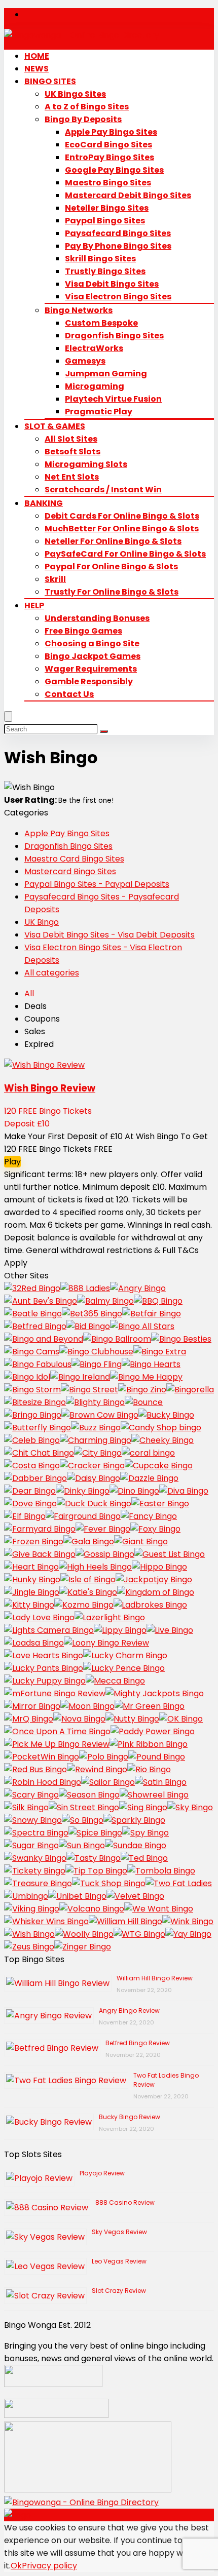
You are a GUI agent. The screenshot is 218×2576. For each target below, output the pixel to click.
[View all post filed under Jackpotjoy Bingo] (154, 1579)
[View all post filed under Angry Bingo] (138, 1288)
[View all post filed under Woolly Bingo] (84, 1934)
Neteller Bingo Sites (107, 208)
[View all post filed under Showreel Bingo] (154, 1795)
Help (34, 606)
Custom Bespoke (101, 323)
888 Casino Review (125, 2202)
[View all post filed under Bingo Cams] (32, 1352)
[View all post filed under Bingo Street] (89, 1390)
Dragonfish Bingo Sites (114, 336)
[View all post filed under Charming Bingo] (96, 1440)
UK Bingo (42, 922)
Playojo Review (102, 2173)
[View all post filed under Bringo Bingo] (33, 1415)
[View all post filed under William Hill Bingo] (125, 1921)
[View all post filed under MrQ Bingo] (29, 1719)
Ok (16, 2566)
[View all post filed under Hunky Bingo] (32, 1579)
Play (12, 1162)
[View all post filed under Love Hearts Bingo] (44, 1655)
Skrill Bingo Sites (100, 259)
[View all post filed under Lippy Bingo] (120, 1630)
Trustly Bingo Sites (105, 271)
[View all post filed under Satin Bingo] (161, 1782)
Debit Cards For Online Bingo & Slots (122, 516)
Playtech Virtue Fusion (113, 399)
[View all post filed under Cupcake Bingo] (159, 1466)
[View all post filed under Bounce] (144, 1402)
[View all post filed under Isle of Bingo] (88, 1579)
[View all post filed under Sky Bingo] (190, 1807)
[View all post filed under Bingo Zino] (142, 1390)
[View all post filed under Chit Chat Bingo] (39, 1453)
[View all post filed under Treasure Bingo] (38, 1883)
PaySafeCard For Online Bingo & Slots (125, 554)
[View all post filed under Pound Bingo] (157, 1757)
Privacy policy (49, 2566)
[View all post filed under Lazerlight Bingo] (110, 1617)
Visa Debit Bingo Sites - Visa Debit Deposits (110, 935)
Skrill (55, 579)
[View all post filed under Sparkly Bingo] (134, 1820)
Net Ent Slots (72, 477)
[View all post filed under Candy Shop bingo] (161, 1428)
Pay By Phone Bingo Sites (118, 246)
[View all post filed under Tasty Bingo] (94, 1858)
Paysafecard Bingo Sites (118, 233)
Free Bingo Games (83, 631)
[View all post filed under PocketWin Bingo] (42, 1757)
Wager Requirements (91, 669)
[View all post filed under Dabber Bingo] (35, 1478)
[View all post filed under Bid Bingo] (88, 1326)
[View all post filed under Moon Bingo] (87, 1706)
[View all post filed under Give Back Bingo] (40, 1554)
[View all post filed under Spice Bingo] (95, 1833)
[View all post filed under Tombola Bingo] (161, 1871)
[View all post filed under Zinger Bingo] (83, 1947)
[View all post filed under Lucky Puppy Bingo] (45, 1681)
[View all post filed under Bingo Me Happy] (146, 1377)
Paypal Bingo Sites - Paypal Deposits (97, 884)
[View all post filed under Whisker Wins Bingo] (46, 1921)
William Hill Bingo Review (155, 1978)
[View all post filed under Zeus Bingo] (29, 1947)
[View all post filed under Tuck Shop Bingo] (109, 1883)
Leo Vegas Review (119, 2261)
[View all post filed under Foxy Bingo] (155, 1529)
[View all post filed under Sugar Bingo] (31, 1845)
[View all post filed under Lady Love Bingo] (39, 1617)
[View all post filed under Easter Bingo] (160, 1504)
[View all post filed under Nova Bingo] (79, 1719)
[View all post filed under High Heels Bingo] (95, 1567)
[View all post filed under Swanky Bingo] (35, 1858)
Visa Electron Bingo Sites (118, 297)
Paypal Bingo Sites (105, 221)
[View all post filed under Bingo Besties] (181, 1339)
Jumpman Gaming (106, 374)
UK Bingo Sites (75, 94)
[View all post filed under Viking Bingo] (32, 1909)
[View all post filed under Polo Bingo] (104, 1757)
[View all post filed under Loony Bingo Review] (106, 1643)
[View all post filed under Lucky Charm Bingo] (125, 1655)
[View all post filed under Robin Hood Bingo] (43, 1782)
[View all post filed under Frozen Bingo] (34, 1541)
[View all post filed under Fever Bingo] (103, 1529)
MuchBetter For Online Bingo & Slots (122, 529)
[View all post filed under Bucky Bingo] (166, 1415)
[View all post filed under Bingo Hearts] (151, 1364)
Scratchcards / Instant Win (103, 490)
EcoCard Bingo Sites (108, 145)
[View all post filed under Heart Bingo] (31, 1567)
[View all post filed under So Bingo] (83, 1820)
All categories (52, 973)
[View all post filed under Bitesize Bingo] (35, 1402)
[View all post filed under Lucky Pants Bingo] (44, 1668)
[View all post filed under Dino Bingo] (134, 1491)
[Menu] (8, 716)
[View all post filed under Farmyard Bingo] (40, 1529)
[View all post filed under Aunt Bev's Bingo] (41, 1301)
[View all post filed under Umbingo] (26, 1896)
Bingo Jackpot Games (93, 656)
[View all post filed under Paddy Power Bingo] (153, 1731)
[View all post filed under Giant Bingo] (141, 1541)
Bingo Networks (79, 310)
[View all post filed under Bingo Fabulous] (38, 1364)
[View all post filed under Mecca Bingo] (115, 1681)
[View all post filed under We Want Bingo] (159, 1909)
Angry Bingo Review (129, 2011)
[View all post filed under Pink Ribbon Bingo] (149, 1744)
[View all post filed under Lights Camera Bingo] (49, 1630)
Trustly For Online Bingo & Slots (112, 592)
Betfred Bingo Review (138, 2043)
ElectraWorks (94, 348)
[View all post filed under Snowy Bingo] (33, 1820)
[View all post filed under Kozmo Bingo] (84, 1605)
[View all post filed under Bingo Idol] (27, 1377)
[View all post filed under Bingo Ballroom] (117, 1339)
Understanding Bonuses (97, 618)
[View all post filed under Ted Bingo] (144, 1858)
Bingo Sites (50, 81)
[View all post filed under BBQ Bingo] (158, 1301)
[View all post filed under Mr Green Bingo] (150, 1706)
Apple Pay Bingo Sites (111, 132)
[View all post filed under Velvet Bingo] (135, 1896)
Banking (44, 503)
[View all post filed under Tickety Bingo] (35, 1871)
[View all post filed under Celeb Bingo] (32, 1440)
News (37, 69)
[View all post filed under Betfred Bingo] (35, 1326)
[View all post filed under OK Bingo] (181, 1719)
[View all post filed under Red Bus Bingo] (35, 1769)
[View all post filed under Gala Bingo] (89, 1541)
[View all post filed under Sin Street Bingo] (84, 1807)
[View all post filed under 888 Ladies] (85, 1288)
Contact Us (69, 694)
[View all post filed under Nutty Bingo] (132, 1719)
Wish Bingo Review (50, 1088)
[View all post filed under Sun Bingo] (82, 1845)
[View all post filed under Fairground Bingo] (83, 1516)
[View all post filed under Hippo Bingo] (159, 1567)
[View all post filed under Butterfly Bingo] (38, 1428)
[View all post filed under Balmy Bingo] (105, 1301)
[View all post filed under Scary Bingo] (31, 1795)
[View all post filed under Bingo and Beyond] (44, 1339)
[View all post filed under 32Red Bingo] (32, 1288)
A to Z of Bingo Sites (87, 107)
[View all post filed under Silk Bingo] (26, 1807)
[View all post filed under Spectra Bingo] (36, 1833)
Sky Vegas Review (119, 2232)
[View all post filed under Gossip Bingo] (105, 1554)
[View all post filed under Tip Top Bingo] (96, 1871)
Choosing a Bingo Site (92, 643)
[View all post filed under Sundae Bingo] (136, 1845)
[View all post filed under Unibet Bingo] (77, 1896)
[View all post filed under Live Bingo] (170, 1630)
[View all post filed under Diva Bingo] (184, 1491)
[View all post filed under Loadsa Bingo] (34, 1643)
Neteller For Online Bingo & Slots (113, 541)
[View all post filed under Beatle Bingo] (33, 1314)
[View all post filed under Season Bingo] (89, 1795)
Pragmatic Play (99, 412)
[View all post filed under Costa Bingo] (32, 1466)
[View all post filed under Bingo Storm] (32, 1390)
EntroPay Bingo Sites (110, 157)
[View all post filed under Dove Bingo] (30, 1504)
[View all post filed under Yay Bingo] (188, 1934)
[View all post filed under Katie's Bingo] (88, 1592)
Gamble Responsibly (89, 681)
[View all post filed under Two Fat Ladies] (179, 1883)
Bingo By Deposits (83, 119)
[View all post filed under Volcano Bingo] (92, 1909)
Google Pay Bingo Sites (114, 170)
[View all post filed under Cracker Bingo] (92, 1466)
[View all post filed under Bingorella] (190, 1390)
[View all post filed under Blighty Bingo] (95, 1402)
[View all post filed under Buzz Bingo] (96, 1428)
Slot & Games (55, 426)
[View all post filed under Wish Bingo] (29, 1934)
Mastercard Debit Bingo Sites (128, 195)
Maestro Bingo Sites (108, 183)
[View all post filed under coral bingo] (148, 1453)
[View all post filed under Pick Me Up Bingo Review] (57, 1744)
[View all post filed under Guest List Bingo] (170, 1554)
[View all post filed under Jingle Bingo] (32, 1592)
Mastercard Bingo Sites (70, 871)
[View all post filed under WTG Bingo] (139, 1934)
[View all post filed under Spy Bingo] (146, 1833)
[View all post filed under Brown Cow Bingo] (100, 1415)
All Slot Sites (71, 439)
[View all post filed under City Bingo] (98, 1453)
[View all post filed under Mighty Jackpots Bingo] (155, 1693)
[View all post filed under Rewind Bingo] (97, 1769)
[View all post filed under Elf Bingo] (25, 1516)
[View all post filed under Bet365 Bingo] (92, 1314)
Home (37, 56)
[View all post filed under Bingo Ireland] (80, 1377)
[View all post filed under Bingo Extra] (160, 1352)
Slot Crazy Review (119, 2291)
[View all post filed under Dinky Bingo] (83, 1491)
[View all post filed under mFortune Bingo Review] (55, 1693)
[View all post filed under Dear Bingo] (30, 1491)
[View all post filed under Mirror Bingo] (32, 1706)
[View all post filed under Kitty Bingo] (29, 1605)
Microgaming (95, 386)
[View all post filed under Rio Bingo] (149, 1769)
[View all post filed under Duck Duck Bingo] (94, 1504)
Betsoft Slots (72, 452)
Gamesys (85, 361)
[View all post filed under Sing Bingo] (143, 1807)
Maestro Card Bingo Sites (74, 859)
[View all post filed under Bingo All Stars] (142, 1326)
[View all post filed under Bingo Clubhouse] (96, 1352)
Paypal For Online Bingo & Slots (111, 567)
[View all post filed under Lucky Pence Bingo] (124, 1668)
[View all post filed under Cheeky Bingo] (162, 1440)
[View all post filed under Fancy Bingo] (149, 1516)
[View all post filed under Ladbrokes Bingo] (150, 1605)
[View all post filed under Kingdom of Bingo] (156, 1592)
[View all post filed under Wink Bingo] (188, 1921)
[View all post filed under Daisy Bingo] (94, 1478)
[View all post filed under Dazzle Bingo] (149, 1478)
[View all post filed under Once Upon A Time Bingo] (57, 1731)
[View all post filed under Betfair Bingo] (152, 1314)
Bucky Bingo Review (130, 2117)
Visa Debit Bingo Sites (112, 284)
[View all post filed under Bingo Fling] (97, 1364)
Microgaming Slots (86, 464)
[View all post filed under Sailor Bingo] (108, 1782)
